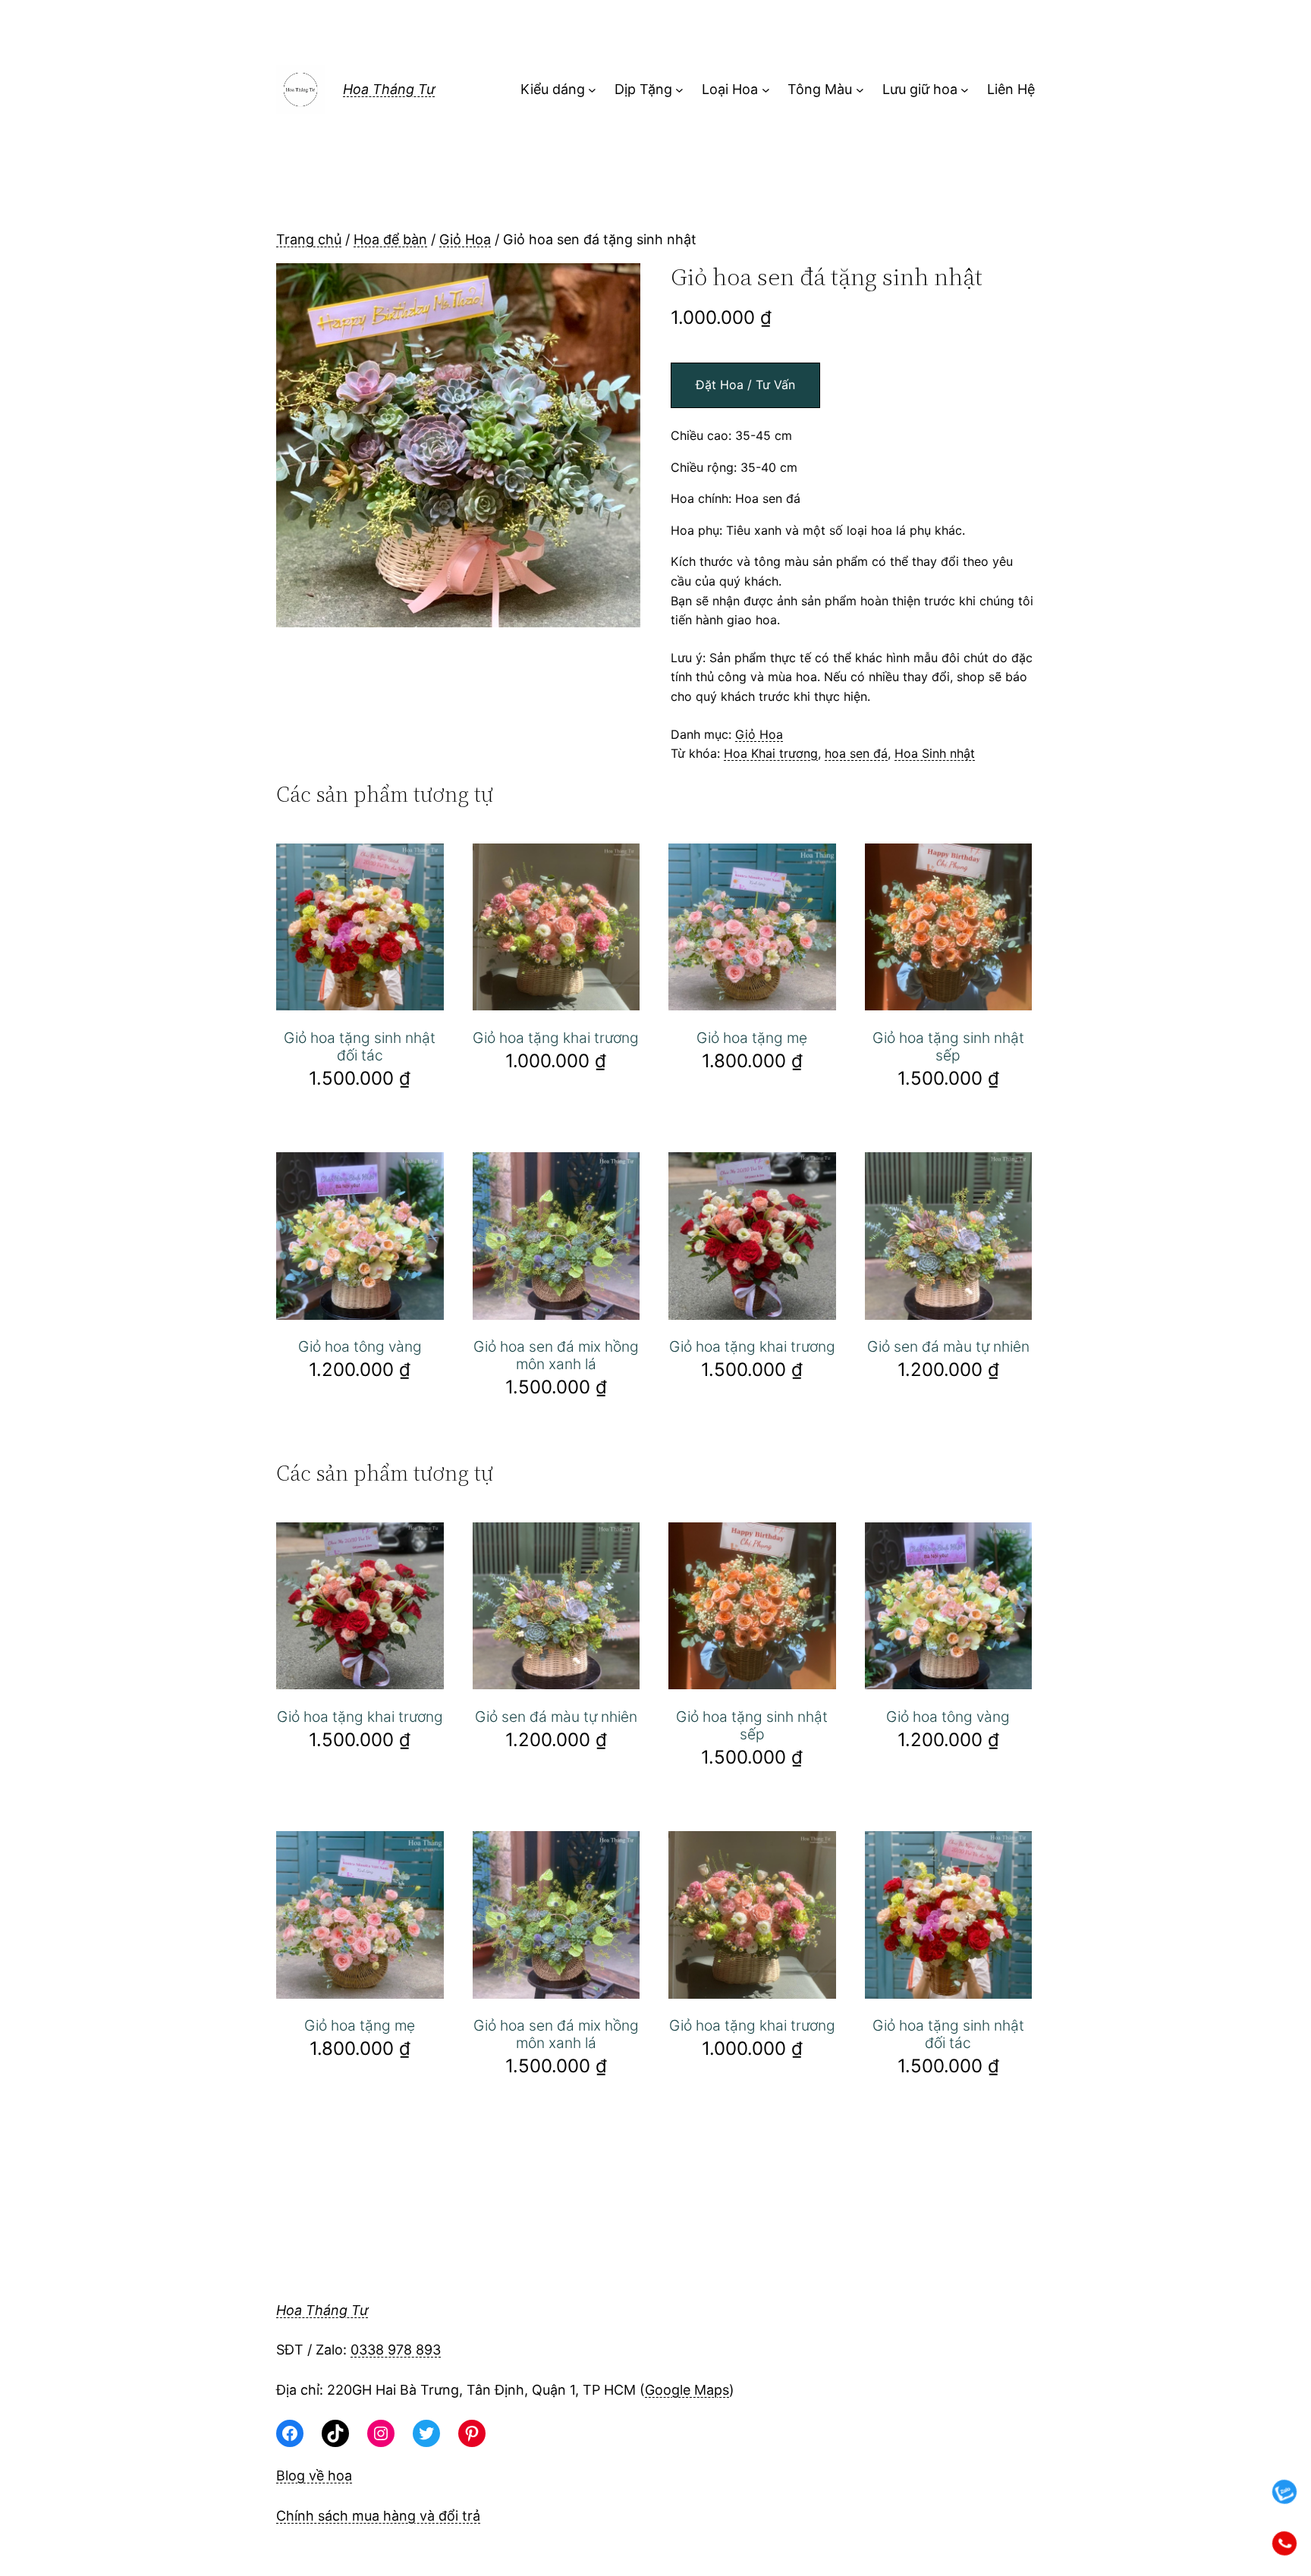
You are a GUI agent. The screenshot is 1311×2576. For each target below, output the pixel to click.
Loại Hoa (730, 89)
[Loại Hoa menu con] (766, 90)
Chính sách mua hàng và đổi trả (378, 2516)
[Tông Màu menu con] (860, 90)
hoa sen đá (856, 753)
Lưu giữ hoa (920, 89)
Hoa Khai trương (771, 753)
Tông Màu (820, 89)
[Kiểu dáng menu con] (592, 90)
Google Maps (687, 2390)
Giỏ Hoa (465, 239)
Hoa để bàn (390, 239)
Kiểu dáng (553, 89)
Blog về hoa (314, 2475)
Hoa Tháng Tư (389, 89)
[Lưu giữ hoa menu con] (965, 90)
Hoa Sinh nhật (935, 753)
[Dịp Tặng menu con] (679, 90)
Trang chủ (309, 239)
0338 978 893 (396, 2350)
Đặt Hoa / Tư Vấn (745, 385)
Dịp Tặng (643, 89)
